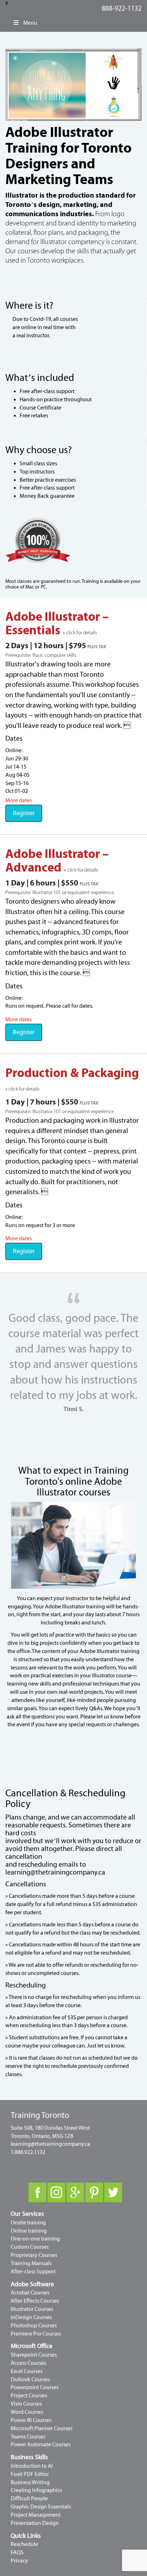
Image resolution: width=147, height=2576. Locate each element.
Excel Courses (27, 2371)
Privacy (19, 2561)
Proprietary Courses (34, 2255)
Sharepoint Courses (34, 2355)
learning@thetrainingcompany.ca (55, 1872)
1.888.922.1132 (28, 2152)
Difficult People (29, 2498)
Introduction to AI (32, 2466)
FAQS (17, 2552)
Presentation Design (35, 2523)
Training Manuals (31, 2263)
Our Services (27, 2214)
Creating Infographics (36, 2490)
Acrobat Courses (30, 2293)
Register (24, 813)
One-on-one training (35, 2239)
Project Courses (29, 2396)
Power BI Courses (31, 2420)
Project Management (36, 2515)
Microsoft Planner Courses (42, 2428)
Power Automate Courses (41, 2445)
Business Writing (30, 2482)
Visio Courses (26, 2404)
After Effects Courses (35, 2301)
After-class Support (33, 2272)
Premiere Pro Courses (36, 2334)
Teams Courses (28, 2437)
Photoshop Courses (34, 2326)
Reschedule (24, 2544)
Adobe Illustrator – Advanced (57, 861)
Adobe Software (32, 2284)
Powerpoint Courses (35, 2387)
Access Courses (28, 2363)
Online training (29, 2231)
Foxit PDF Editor (30, 2474)
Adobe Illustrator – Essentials (57, 624)
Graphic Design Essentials (41, 2507)
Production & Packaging (72, 1073)
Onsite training (28, 2223)
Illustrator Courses (32, 2309)
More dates (19, 800)
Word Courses (27, 2412)
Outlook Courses (30, 2379)
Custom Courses (30, 2247)
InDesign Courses (31, 2317)
